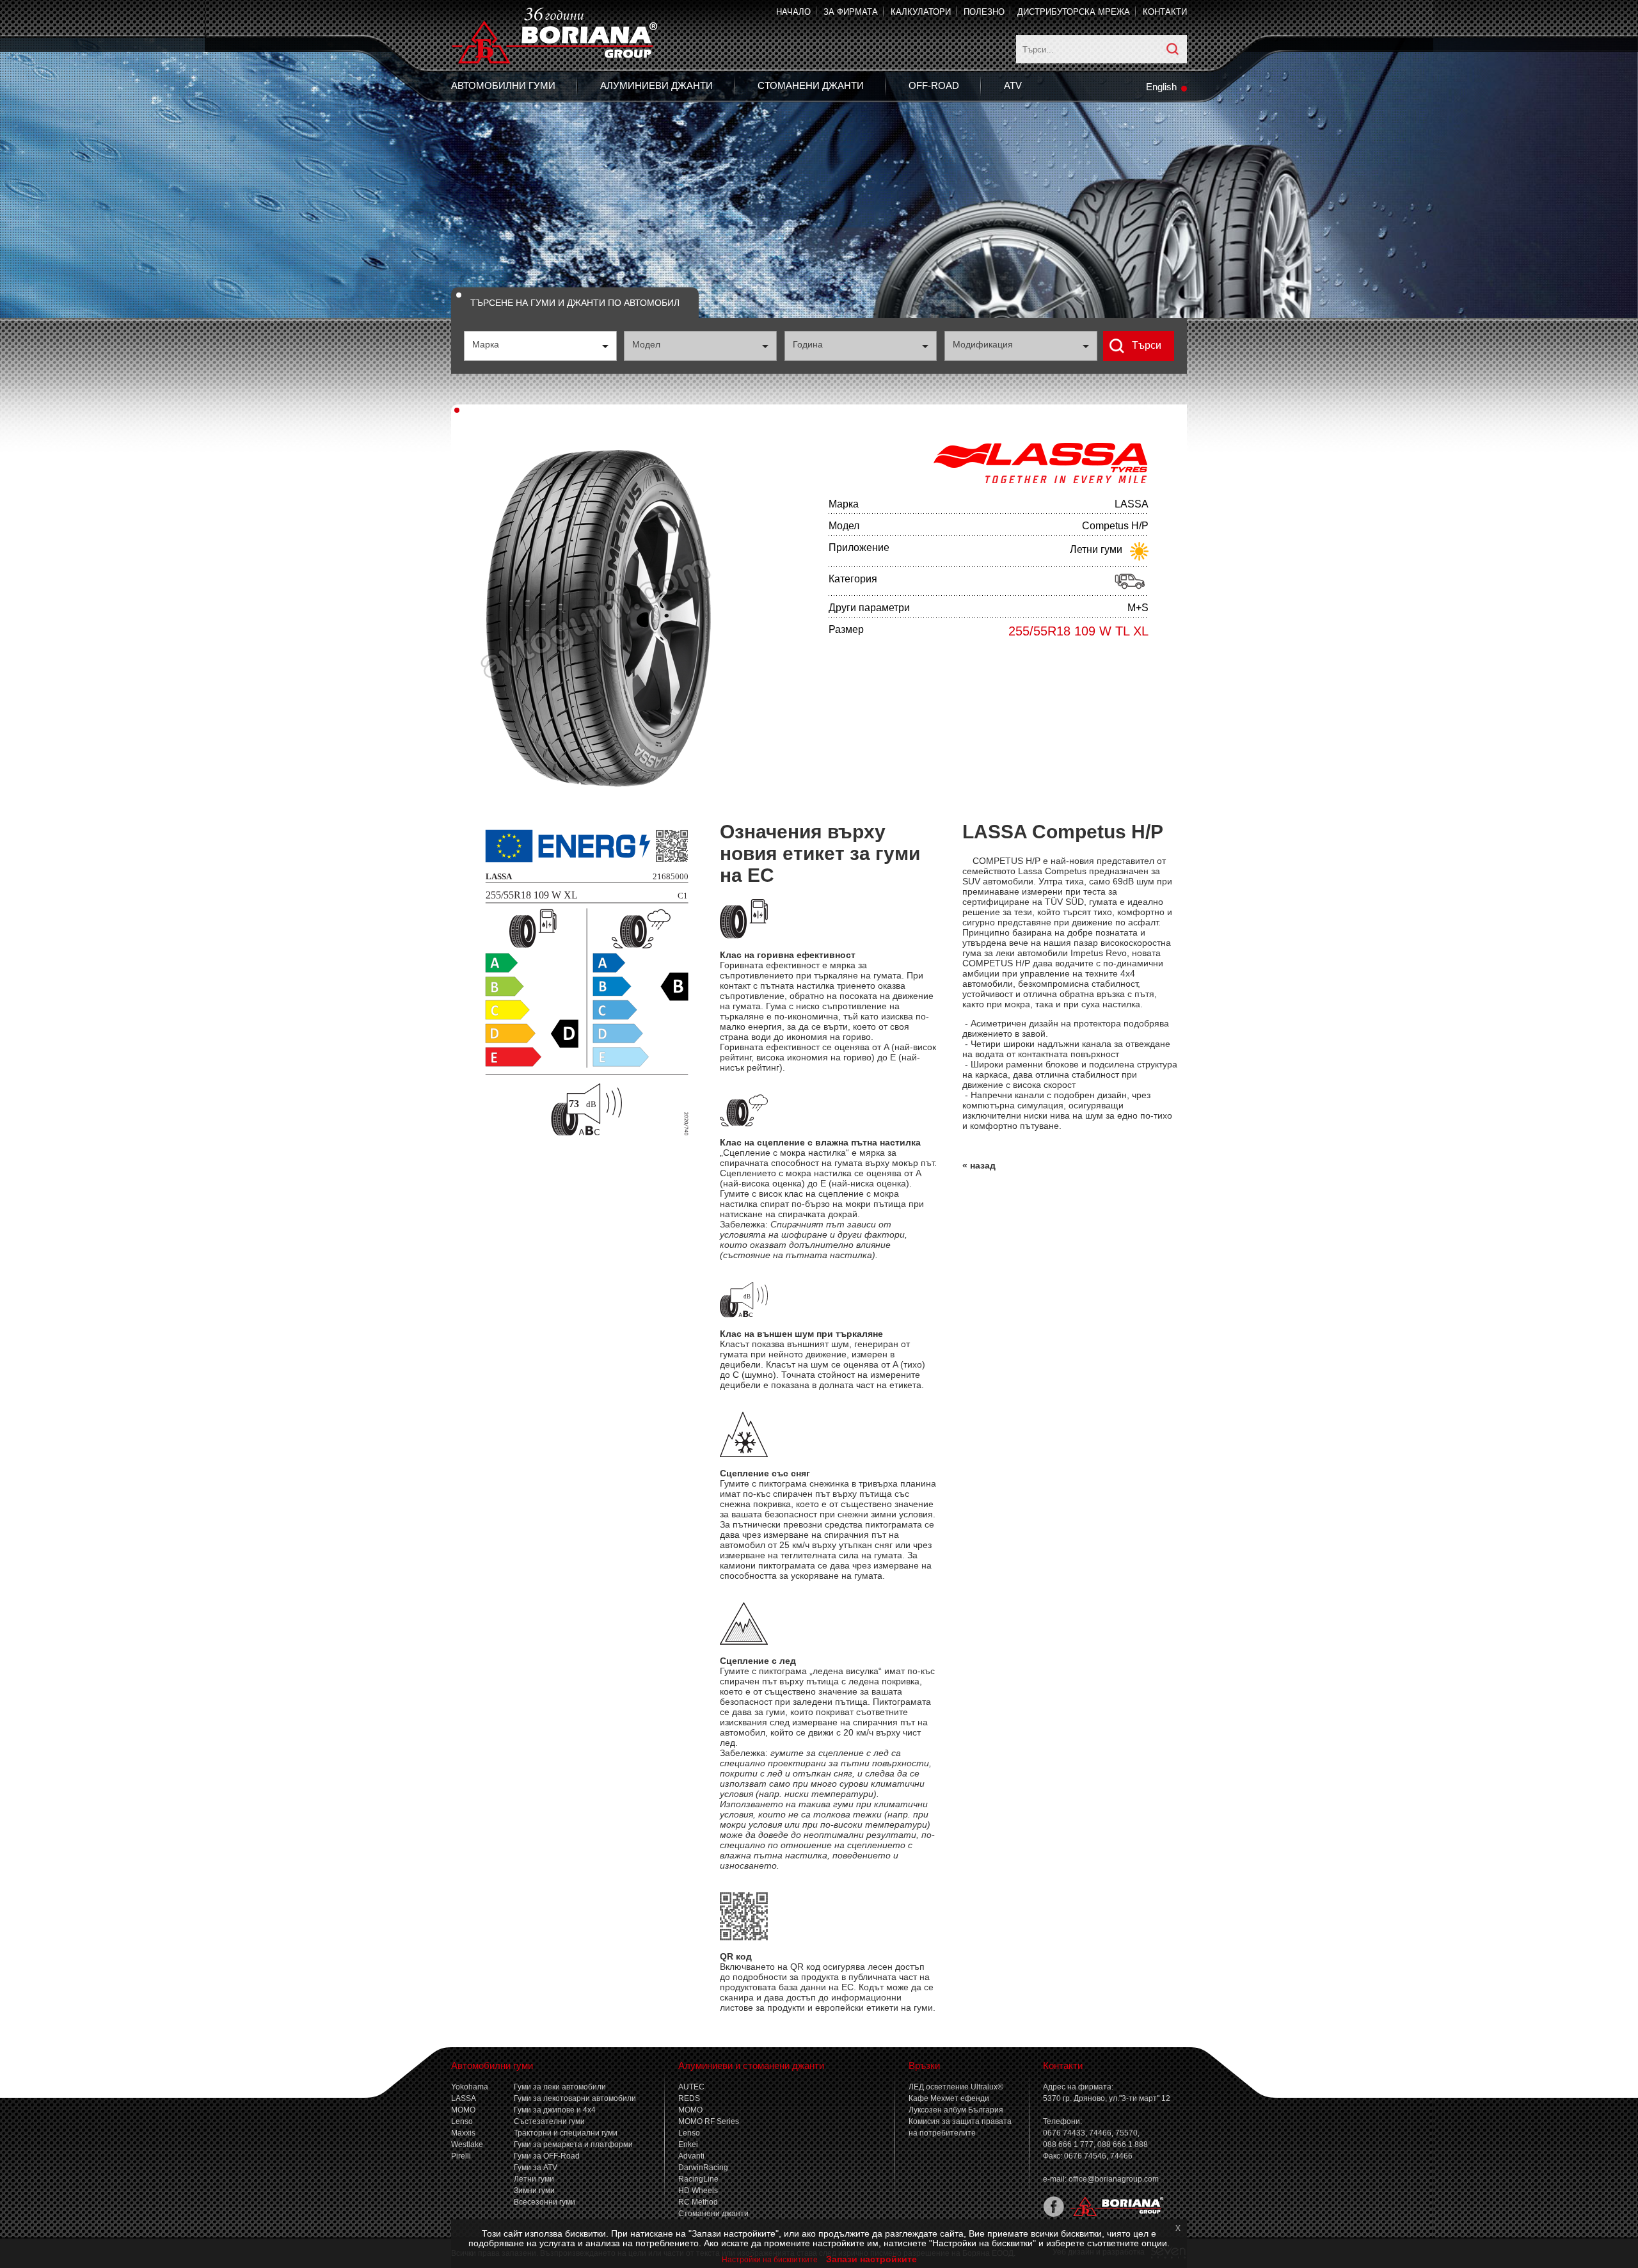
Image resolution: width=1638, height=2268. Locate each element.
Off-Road (934, 85)
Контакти (1165, 12)
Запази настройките (871, 2259)
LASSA (464, 2098)
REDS (689, 2098)
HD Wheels (698, 2191)
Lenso (462, 2121)
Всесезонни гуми (545, 2202)
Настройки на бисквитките (770, 2260)
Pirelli (461, 2156)
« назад (979, 1165)
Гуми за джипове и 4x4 (555, 2110)
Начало (793, 12)
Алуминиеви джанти (656, 85)
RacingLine (698, 2179)
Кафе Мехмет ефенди (949, 2098)
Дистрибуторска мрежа (1074, 12)
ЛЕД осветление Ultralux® (956, 2087)
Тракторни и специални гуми (566, 2133)
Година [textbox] (808, 344)
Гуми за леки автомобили (560, 2087)
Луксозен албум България (956, 2110)
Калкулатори (921, 12)
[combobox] (540, 346)
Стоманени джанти (811, 85)
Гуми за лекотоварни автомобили (575, 2098)
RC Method (698, 2202)
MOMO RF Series (709, 2121)
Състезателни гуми (549, 2121)
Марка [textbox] (486, 344)
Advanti (691, 2156)
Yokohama (470, 2087)
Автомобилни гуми (503, 85)
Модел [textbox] (646, 344)
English (1161, 87)
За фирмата (851, 12)
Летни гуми (534, 2179)
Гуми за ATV (536, 2168)
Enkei (688, 2144)
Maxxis (463, 2133)
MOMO (463, 2110)
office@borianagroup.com (1114, 2179)
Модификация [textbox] (983, 344)
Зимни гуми (534, 2191)
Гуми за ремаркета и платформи (573, 2144)
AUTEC (691, 2087)
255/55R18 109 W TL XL (1078, 631)
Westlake (467, 2144)
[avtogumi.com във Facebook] (1054, 2214)
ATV (1013, 85)
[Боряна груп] (1114, 2214)
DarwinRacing (703, 2168)
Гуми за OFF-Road (547, 2156)
